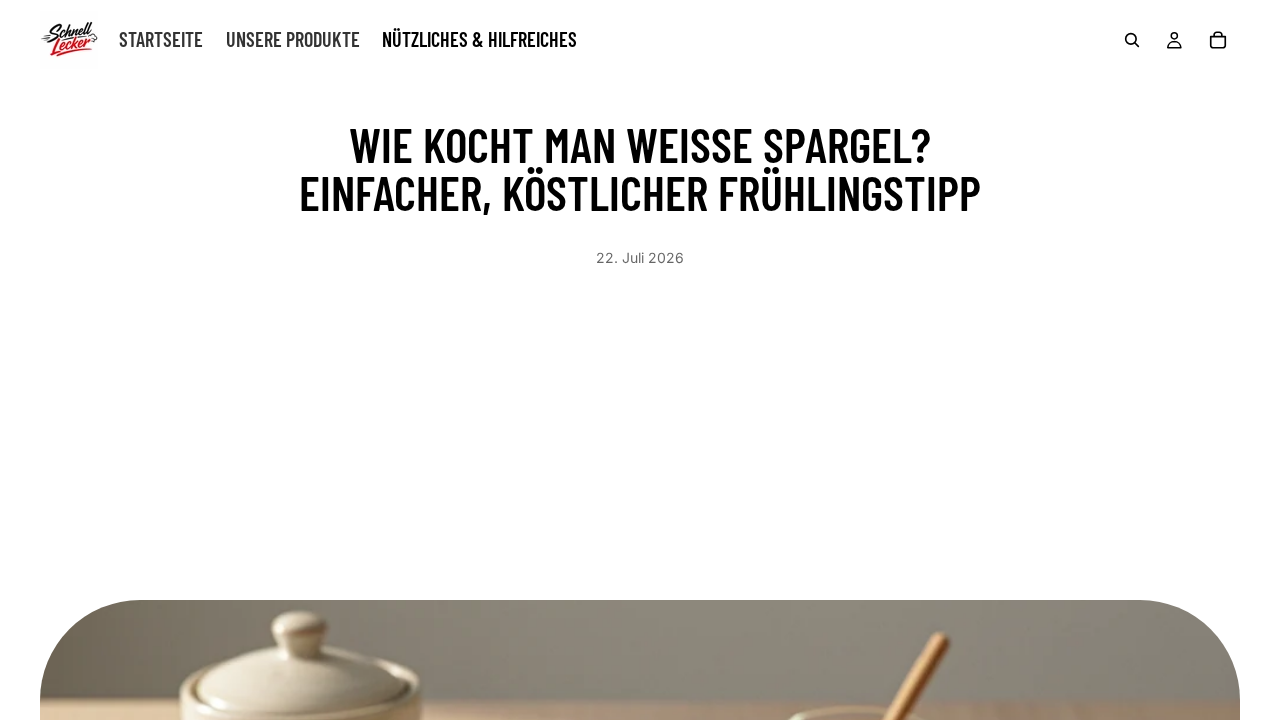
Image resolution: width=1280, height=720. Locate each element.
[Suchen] (1132, 40)
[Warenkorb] (1218, 40)
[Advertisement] (640, 418)
